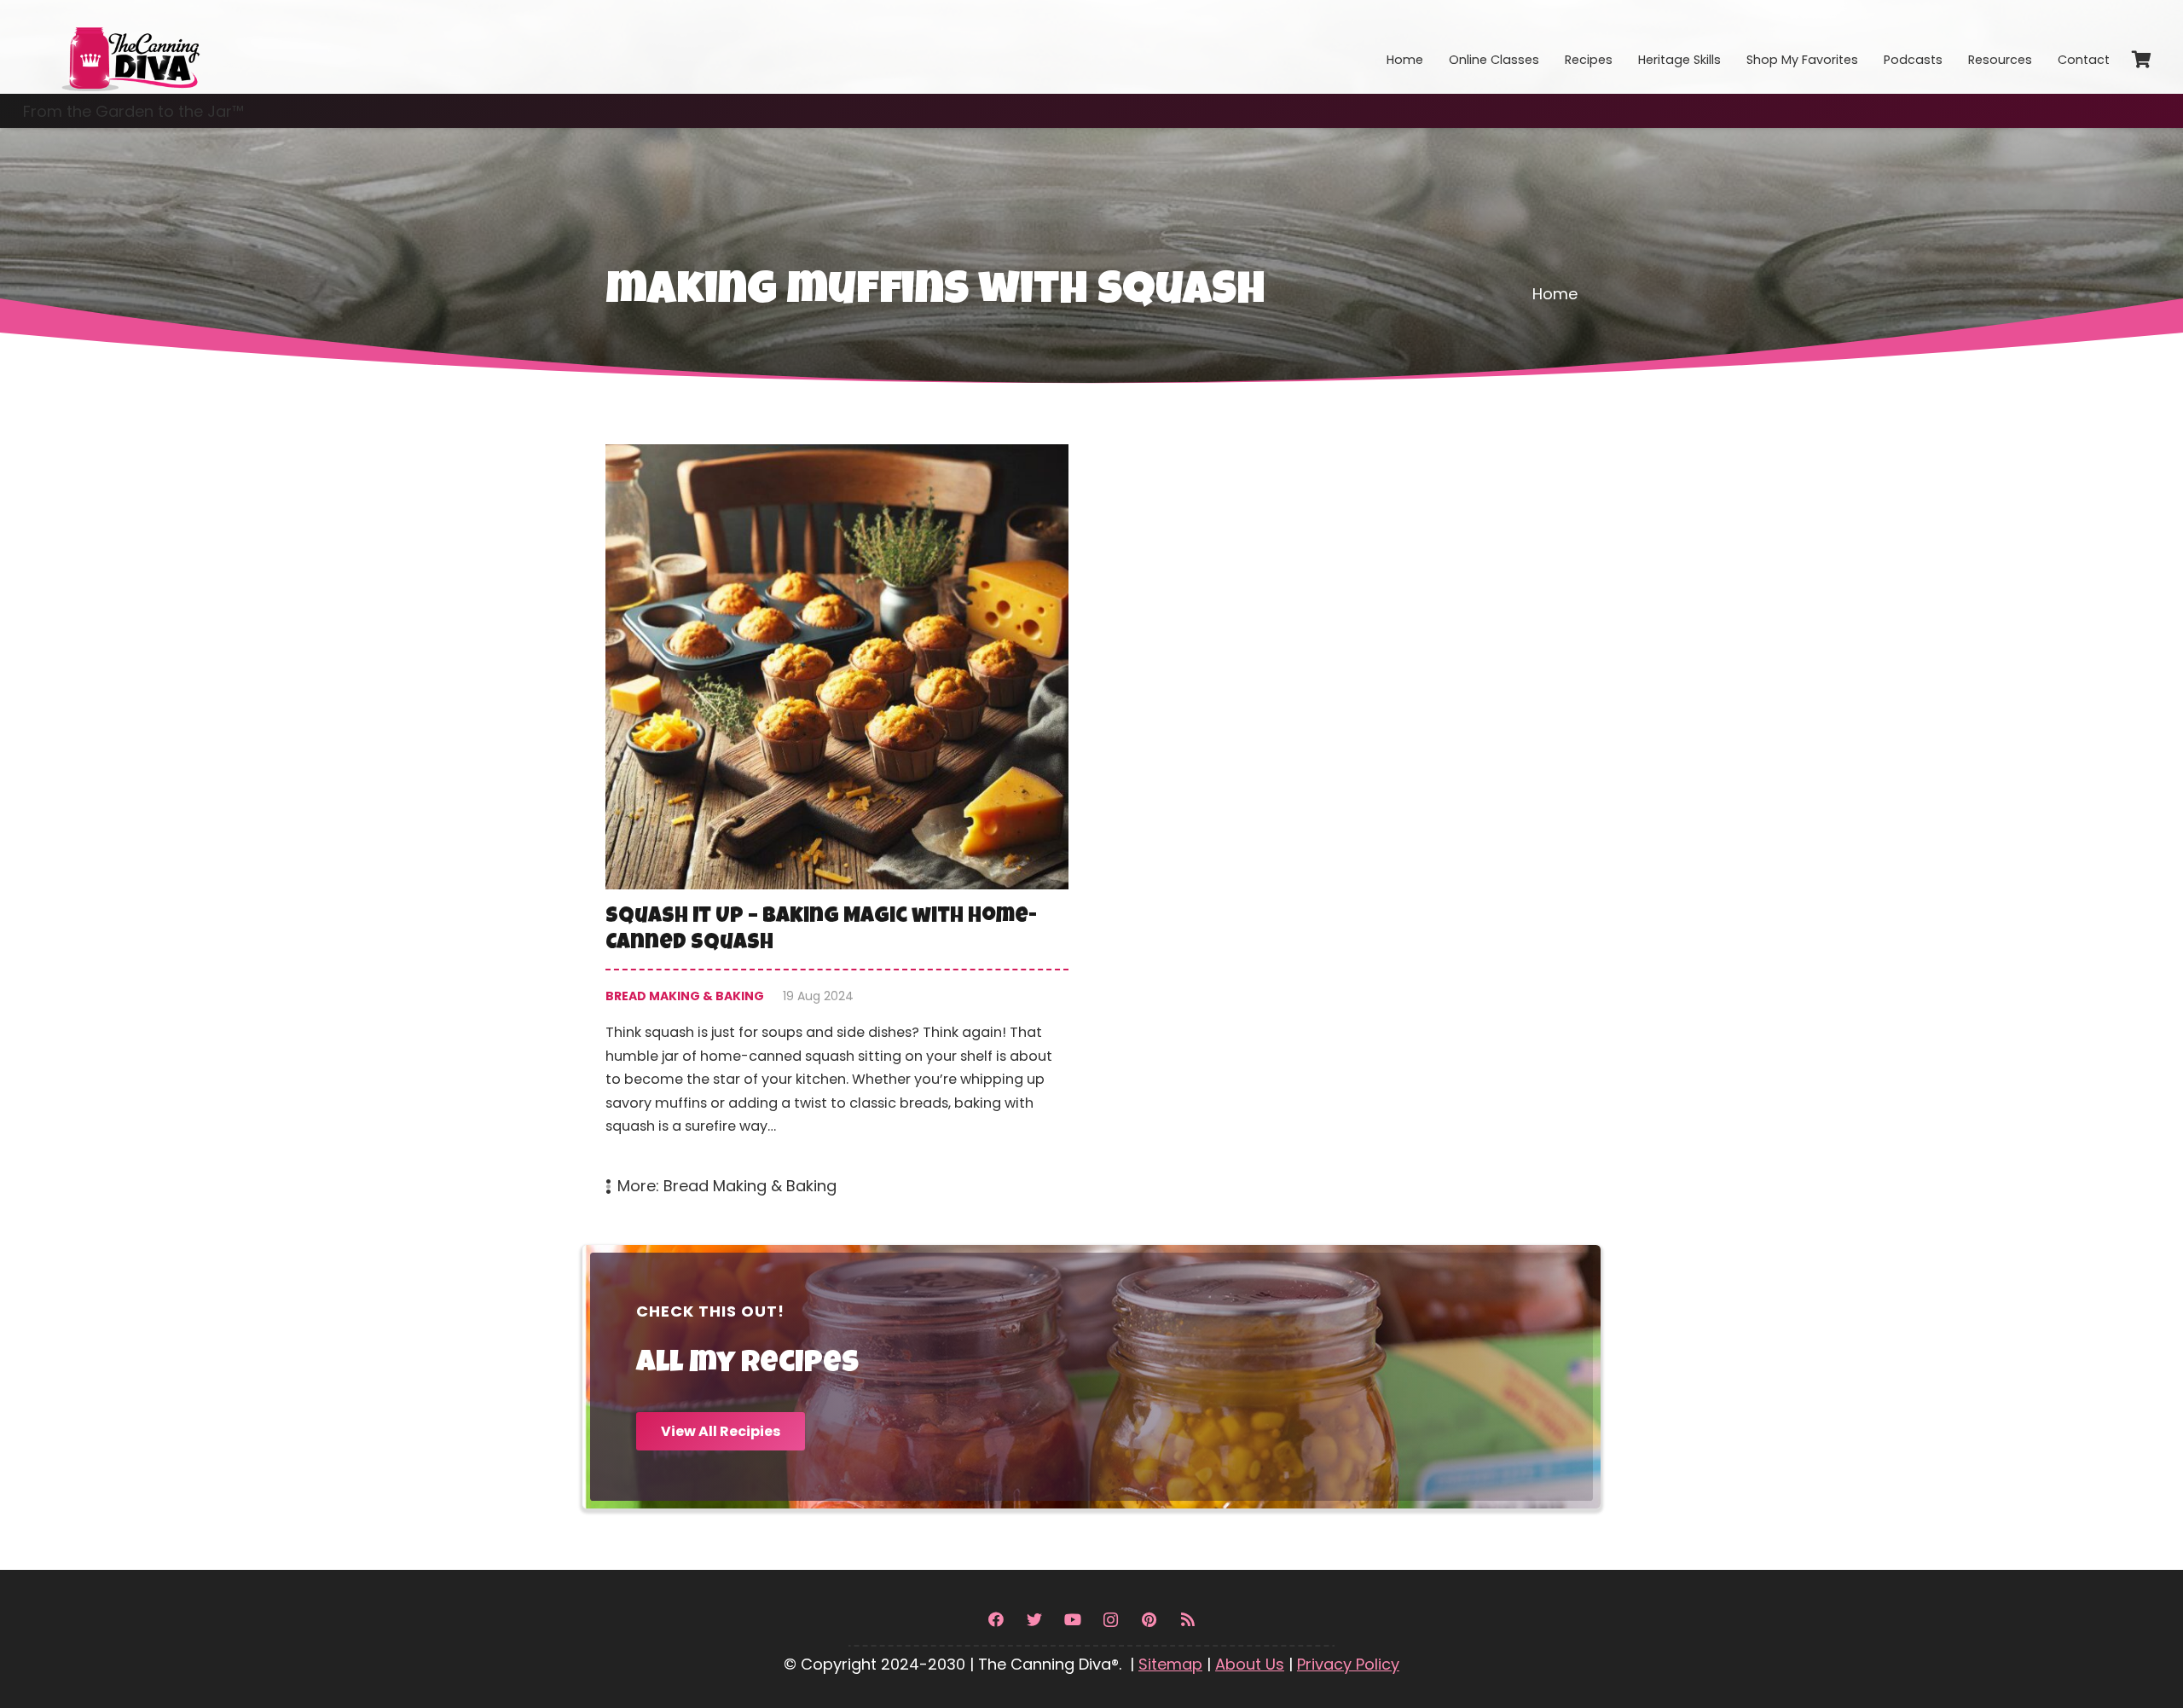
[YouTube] (1072, 1620)
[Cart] (2141, 60)
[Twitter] (1034, 1620)
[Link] (130, 47)
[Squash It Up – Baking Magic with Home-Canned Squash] (837, 822)
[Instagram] (1111, 1620)
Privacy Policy (1348, 1664)
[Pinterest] (1149, 1620)
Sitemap (1170, 1664)
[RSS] (1187, 1620)
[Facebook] (996, 1620)
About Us (1250, 1664)
